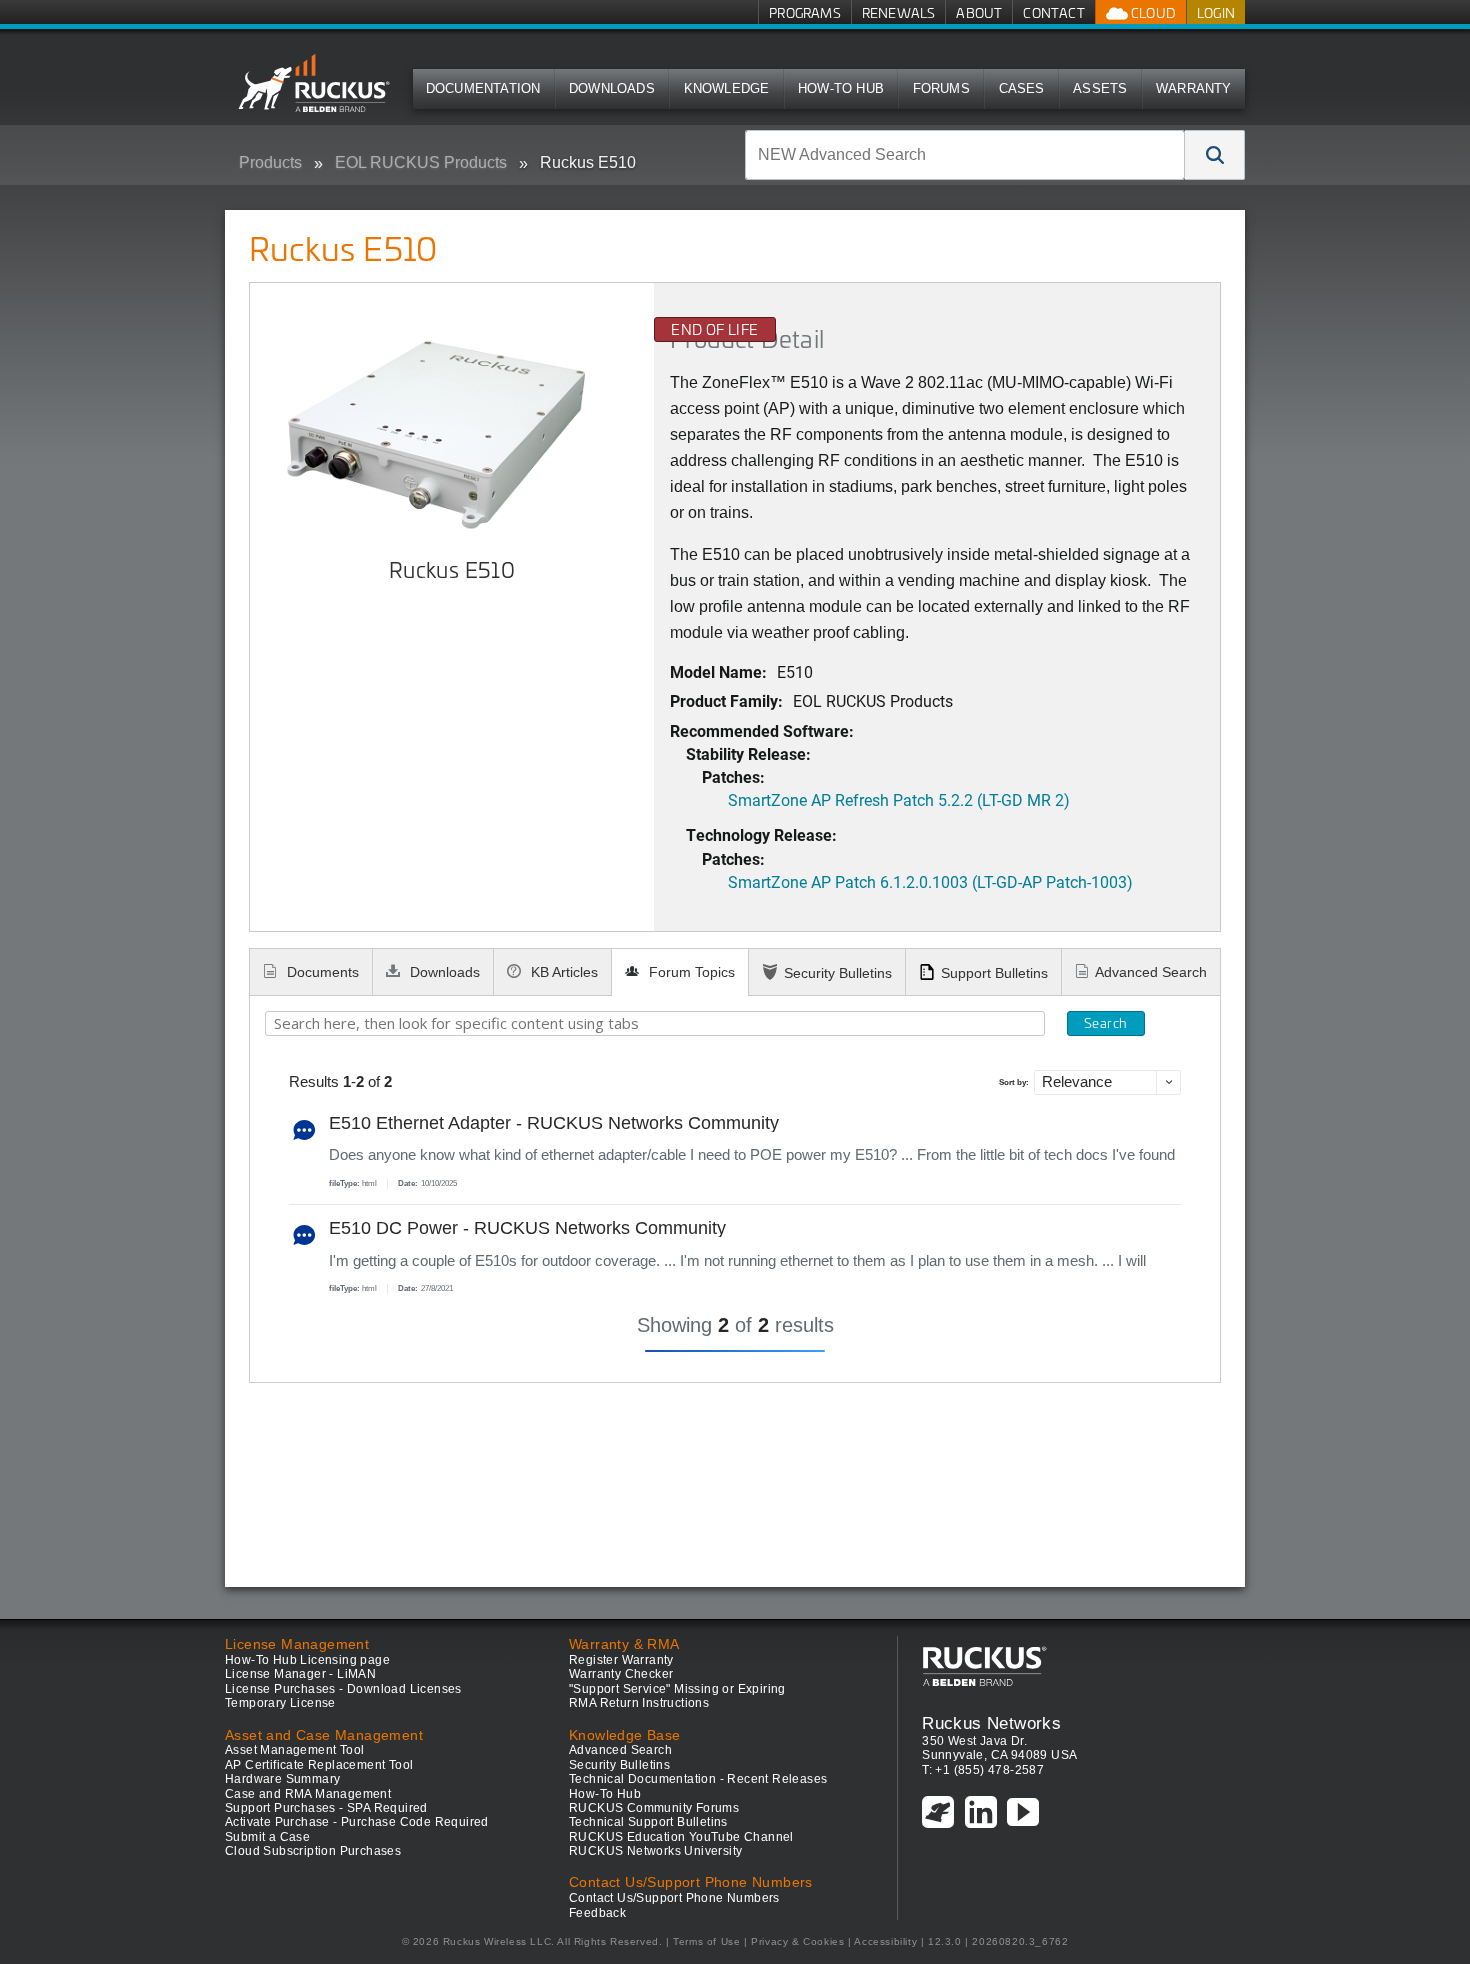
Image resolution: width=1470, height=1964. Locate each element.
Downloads (612, 88)
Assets (1100, 88)
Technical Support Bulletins (648, 1822)
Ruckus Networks (991, 1723)
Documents (321, 972)
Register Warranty (621, 1660)
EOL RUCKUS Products (421, 162)
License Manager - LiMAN (300, 1674)
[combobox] (965, 155)
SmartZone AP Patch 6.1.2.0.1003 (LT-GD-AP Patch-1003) (930, 881)
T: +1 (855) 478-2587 (983, 1770)
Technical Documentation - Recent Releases (698, 1779)
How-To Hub (841, 88)
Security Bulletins (838, 973)
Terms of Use (706, 1941)
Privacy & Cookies (797, 1941)
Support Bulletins (994, 973)
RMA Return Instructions (639, 1703)
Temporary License (280, 1703)
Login (1216, 12)
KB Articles (562, 972)
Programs (805, 12)
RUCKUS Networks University (655, 1851)
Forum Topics (690, 972)
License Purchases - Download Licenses (343, 1689)
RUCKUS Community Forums (654, 1808)
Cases (1022, 88)
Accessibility (885, 1941)
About (979, 12)
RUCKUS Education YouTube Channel (681, 1837)
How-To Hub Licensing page (307, 1660)
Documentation (483, 88)
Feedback (597, 1913)
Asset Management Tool (294, 1750)
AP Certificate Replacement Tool (319, 1765)
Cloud (1152, 12)
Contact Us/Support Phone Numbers (674, 1898)
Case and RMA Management (308, 1794)
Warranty (1194, 88)
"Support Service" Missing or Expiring (677, 1689)
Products (270, 162)
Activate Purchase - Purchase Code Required (357, 1822)
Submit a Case (267, 1837)
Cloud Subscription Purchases (313, 1851)
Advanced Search (1151, 972)
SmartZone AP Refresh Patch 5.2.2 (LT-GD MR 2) (899, 799)
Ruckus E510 (588, 162)
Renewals (899, 12)
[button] (1215, 155)
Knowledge (727, 88)
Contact (1053, 12)
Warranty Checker (621, 1674)
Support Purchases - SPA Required (326, 1808)
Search (1105, 1023)
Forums (941, 88)
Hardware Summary (282, 1779)
